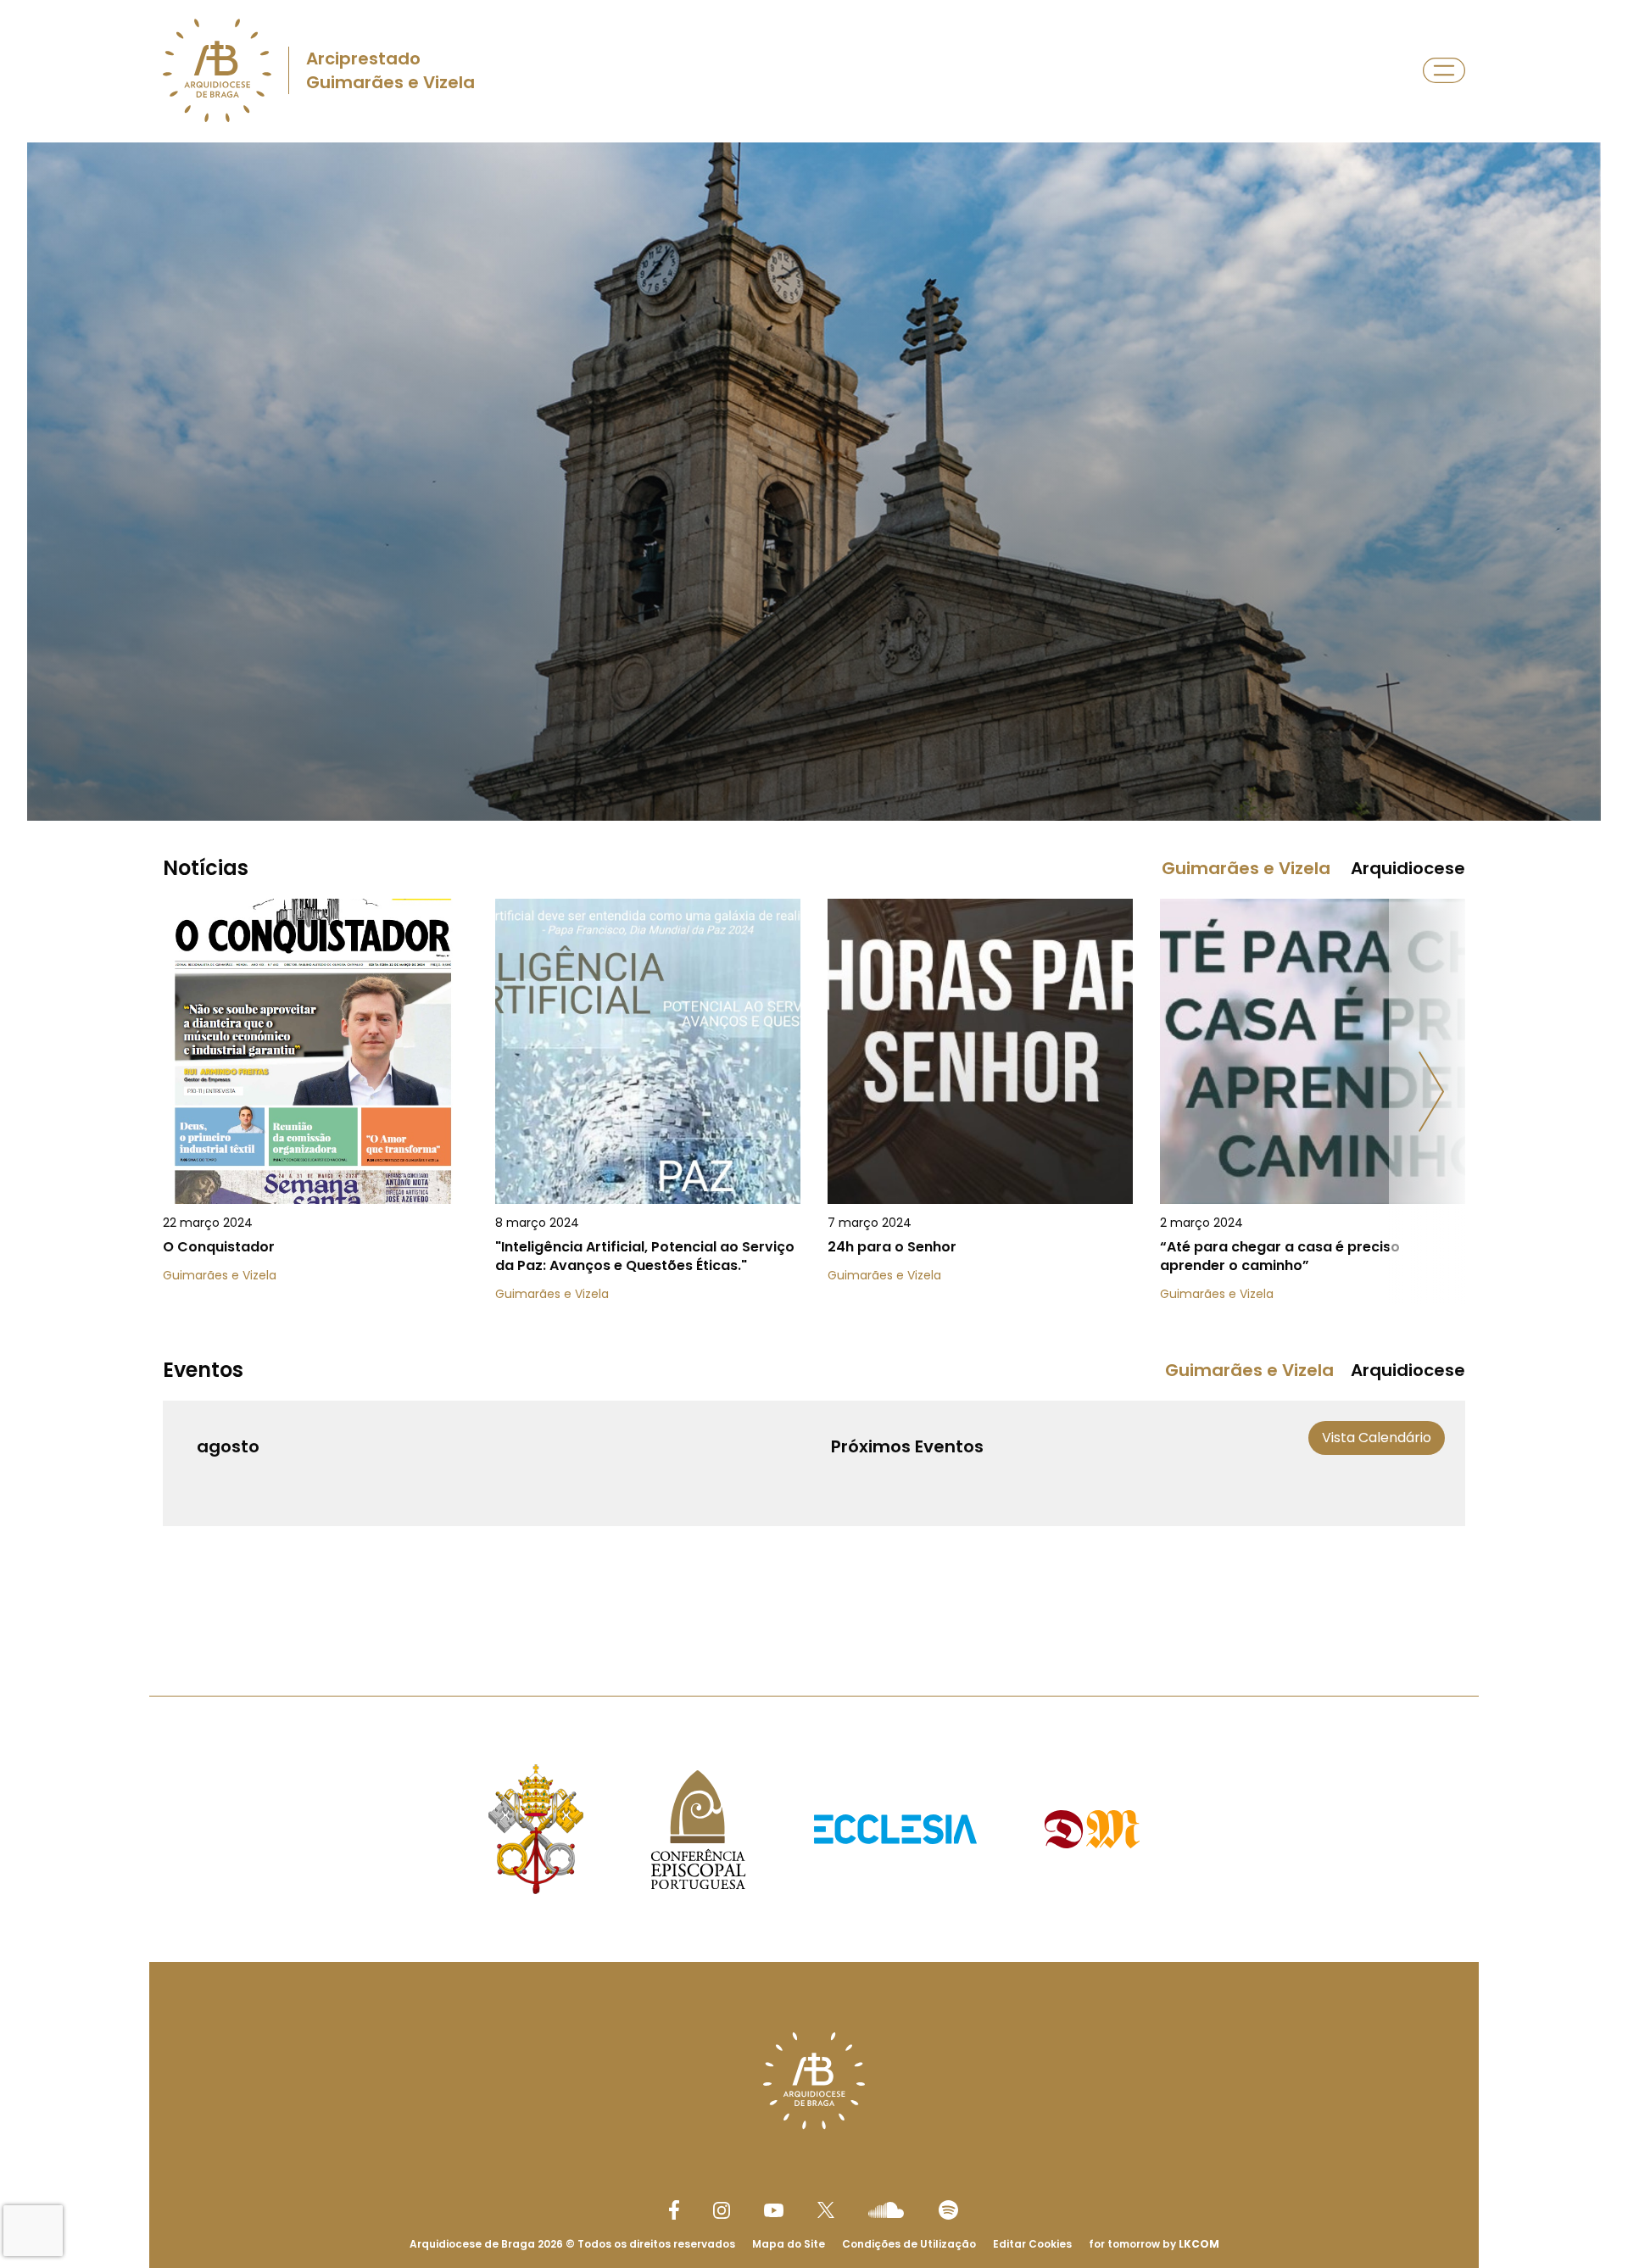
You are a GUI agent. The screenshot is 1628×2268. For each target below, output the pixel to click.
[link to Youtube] (774, 2210)
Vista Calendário (1377, 1438)
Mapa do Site (789, 2244)
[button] (1431, 1092)
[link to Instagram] (722, 2210)
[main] (814, 885)
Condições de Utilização (909, 2244)
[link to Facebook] (674, 2210)
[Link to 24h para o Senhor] (980, 1111)
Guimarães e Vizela (1246, 868)
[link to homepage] (217, 70)
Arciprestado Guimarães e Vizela (390, 70)
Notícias (206, 868)
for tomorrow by (1154, 2244)
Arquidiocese (1408, 868)
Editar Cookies (1032, 2244)
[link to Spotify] (948, 2210)
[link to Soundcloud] (886, 2209)
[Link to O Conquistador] (315, 1111)
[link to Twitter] (826, 2209)
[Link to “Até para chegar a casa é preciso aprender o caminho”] (1313, 1111)
